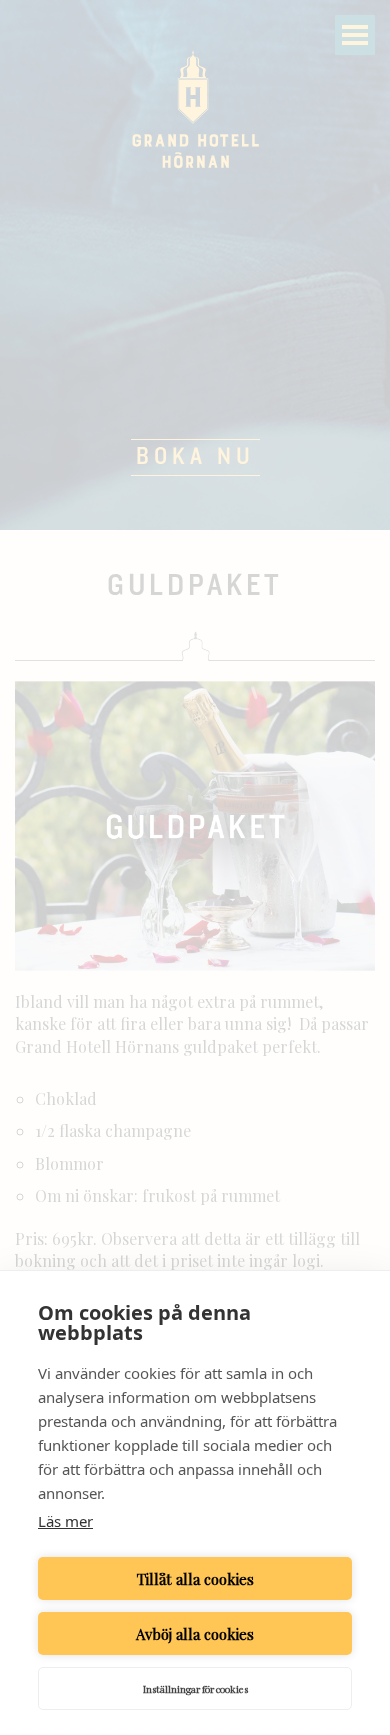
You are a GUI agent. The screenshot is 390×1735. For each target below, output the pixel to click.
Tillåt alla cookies (195, 1579)
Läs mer (65, 1521)
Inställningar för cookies (195, 1689)
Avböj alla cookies (195, 1634)
